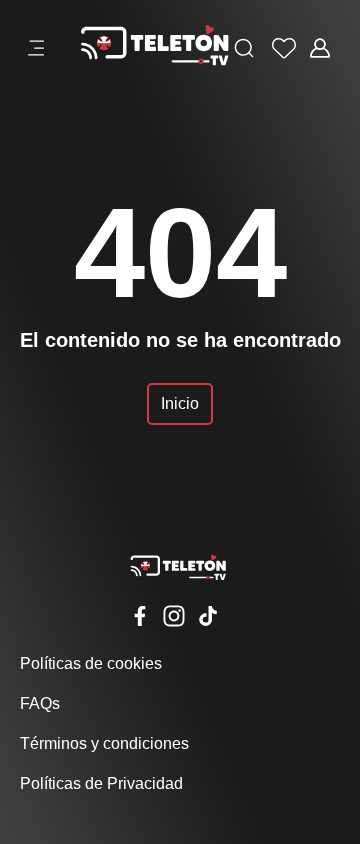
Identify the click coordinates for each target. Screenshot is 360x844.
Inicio (180, 403)
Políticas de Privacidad (101, 783)
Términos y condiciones (104, 743)
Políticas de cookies (91, 663)
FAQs (40, 703)
